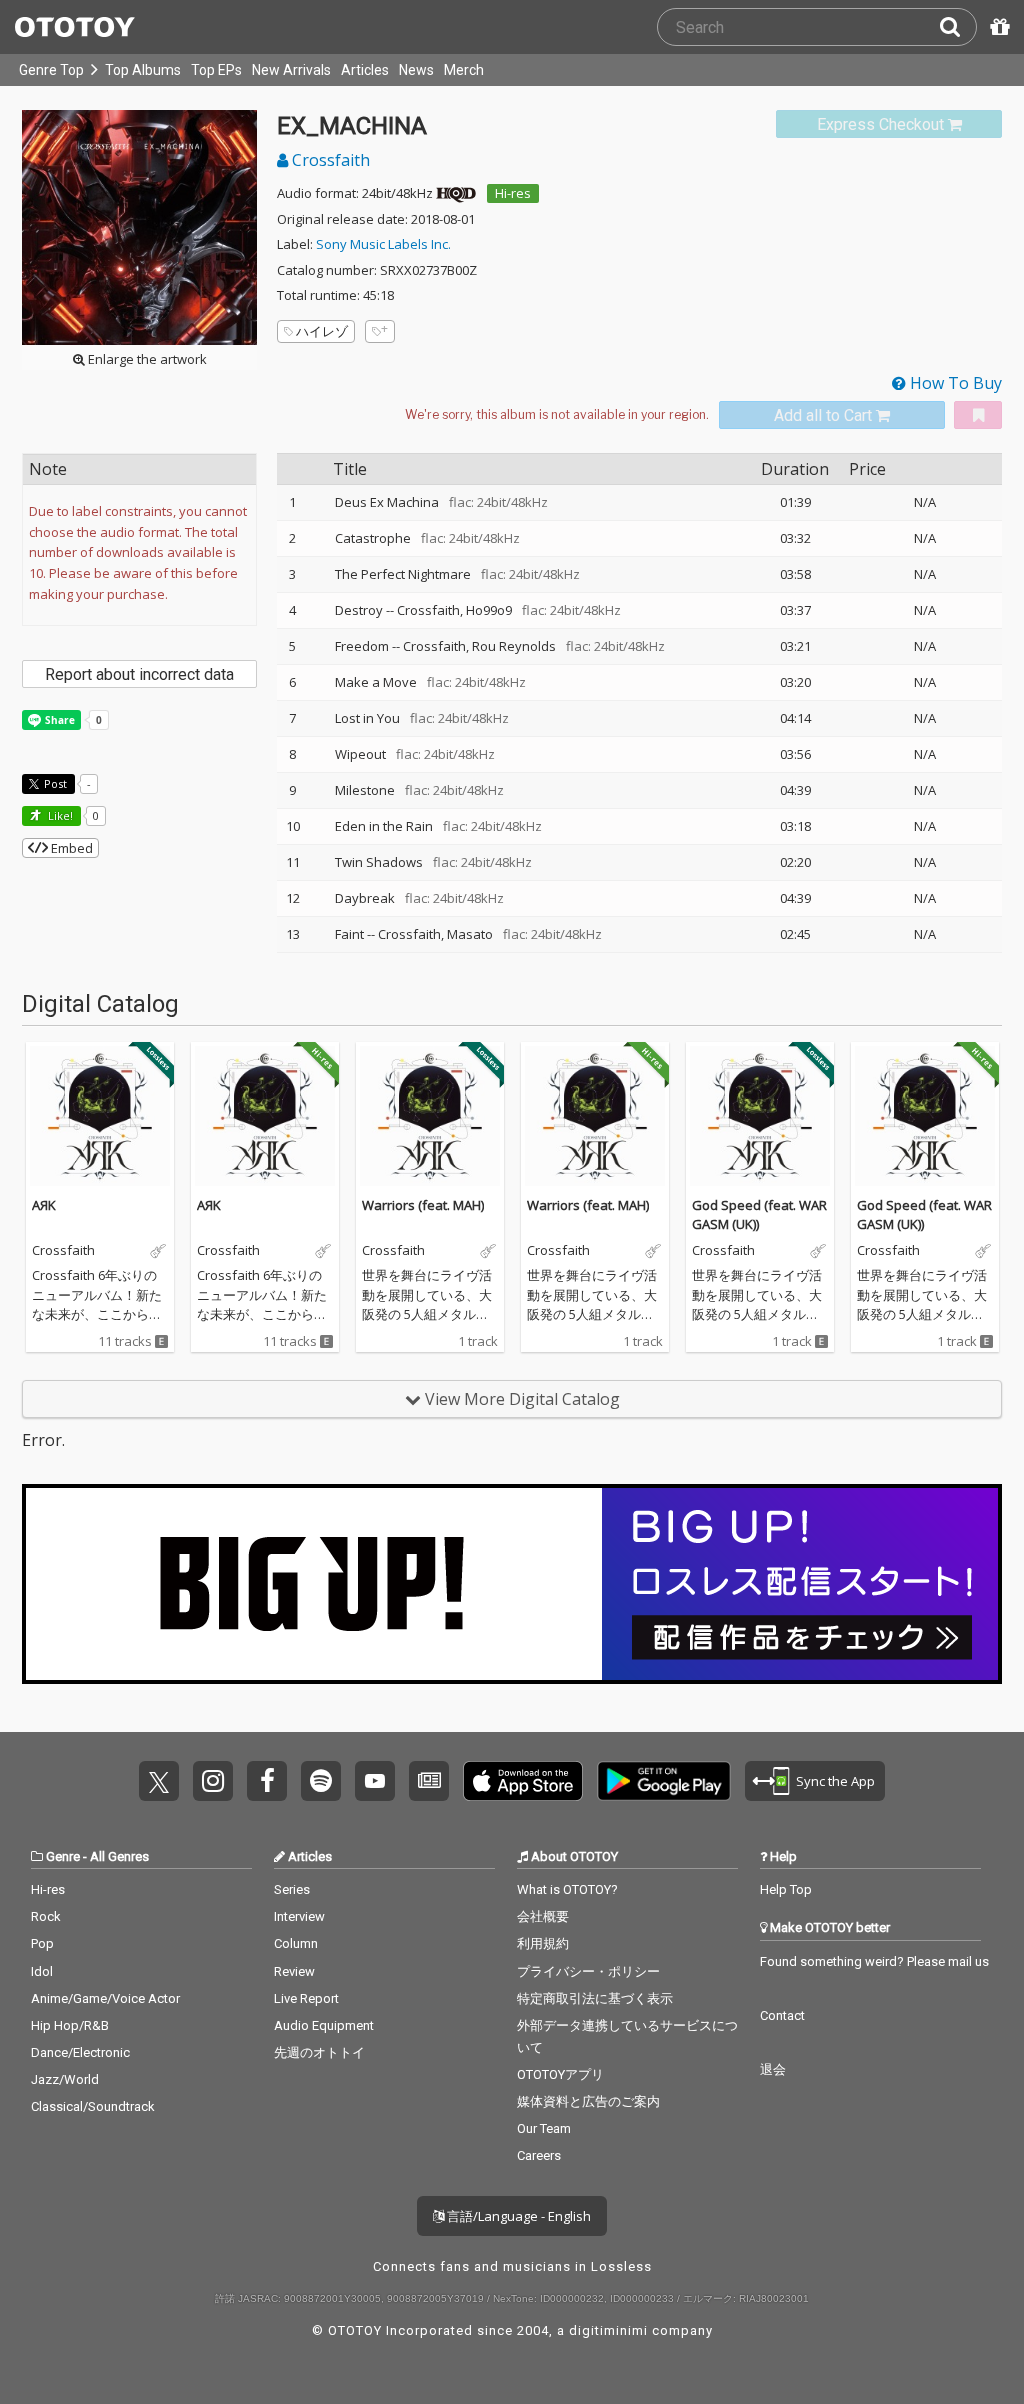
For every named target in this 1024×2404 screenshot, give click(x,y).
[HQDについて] (456, 193)
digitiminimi (608, 2330)
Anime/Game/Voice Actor (105, 1998)
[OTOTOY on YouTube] (375, 1781)
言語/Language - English (517, 2216)
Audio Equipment (324, 2025)
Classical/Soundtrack (93, 2106)
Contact (782, 2015)
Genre (63, 1856)
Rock (46, 1916)
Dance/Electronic (80, 2052)
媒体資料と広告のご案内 (588, 2101)
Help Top (786, 1889)
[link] (889, 124)
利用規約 (543, 1943)
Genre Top (51, 70)
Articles (365, 70)
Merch (464, 70)
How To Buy (954, 383)
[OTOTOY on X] (159, 1781)
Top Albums (143, 70)
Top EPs (216, 70)
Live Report (306, 1998)
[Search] (958, 27)
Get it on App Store (523, 1781)
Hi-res (513, 193)
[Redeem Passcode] (997, 27)
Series (292, 1889)
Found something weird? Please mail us (874, 1961)
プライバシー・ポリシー (588, 1971)
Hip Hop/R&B (70, 2025)
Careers (539, 2155)
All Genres (119, 1856)
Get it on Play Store (664, 1781)
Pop (42, 1943)
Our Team (544, 2128)
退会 (773, 2069)
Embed (70, 848)
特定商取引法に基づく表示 (595, 1998)
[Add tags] (380, 331)
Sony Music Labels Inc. (383, 244)
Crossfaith (329, 160)
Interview (299, 1916)
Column (296, 1943)
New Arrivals (291, 70)
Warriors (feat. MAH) (423, 1205)
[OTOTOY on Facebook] (267, 1781)
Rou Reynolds (514, 646)
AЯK (44, 1205)
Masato (470, 934)
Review (294, 1971)
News (416, 70)
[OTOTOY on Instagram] (213, 1781)
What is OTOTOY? (567, 1889)
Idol (42, 1971)
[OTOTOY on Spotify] (321, 1781)
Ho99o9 (489, 610)
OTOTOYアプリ (560, 2074)
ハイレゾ (322, 331)
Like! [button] (59, 815)
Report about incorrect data (139, 674)
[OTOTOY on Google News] (429, 1781)
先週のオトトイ (319, 2052)
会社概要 (543, 1916)
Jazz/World (65, 2079)
